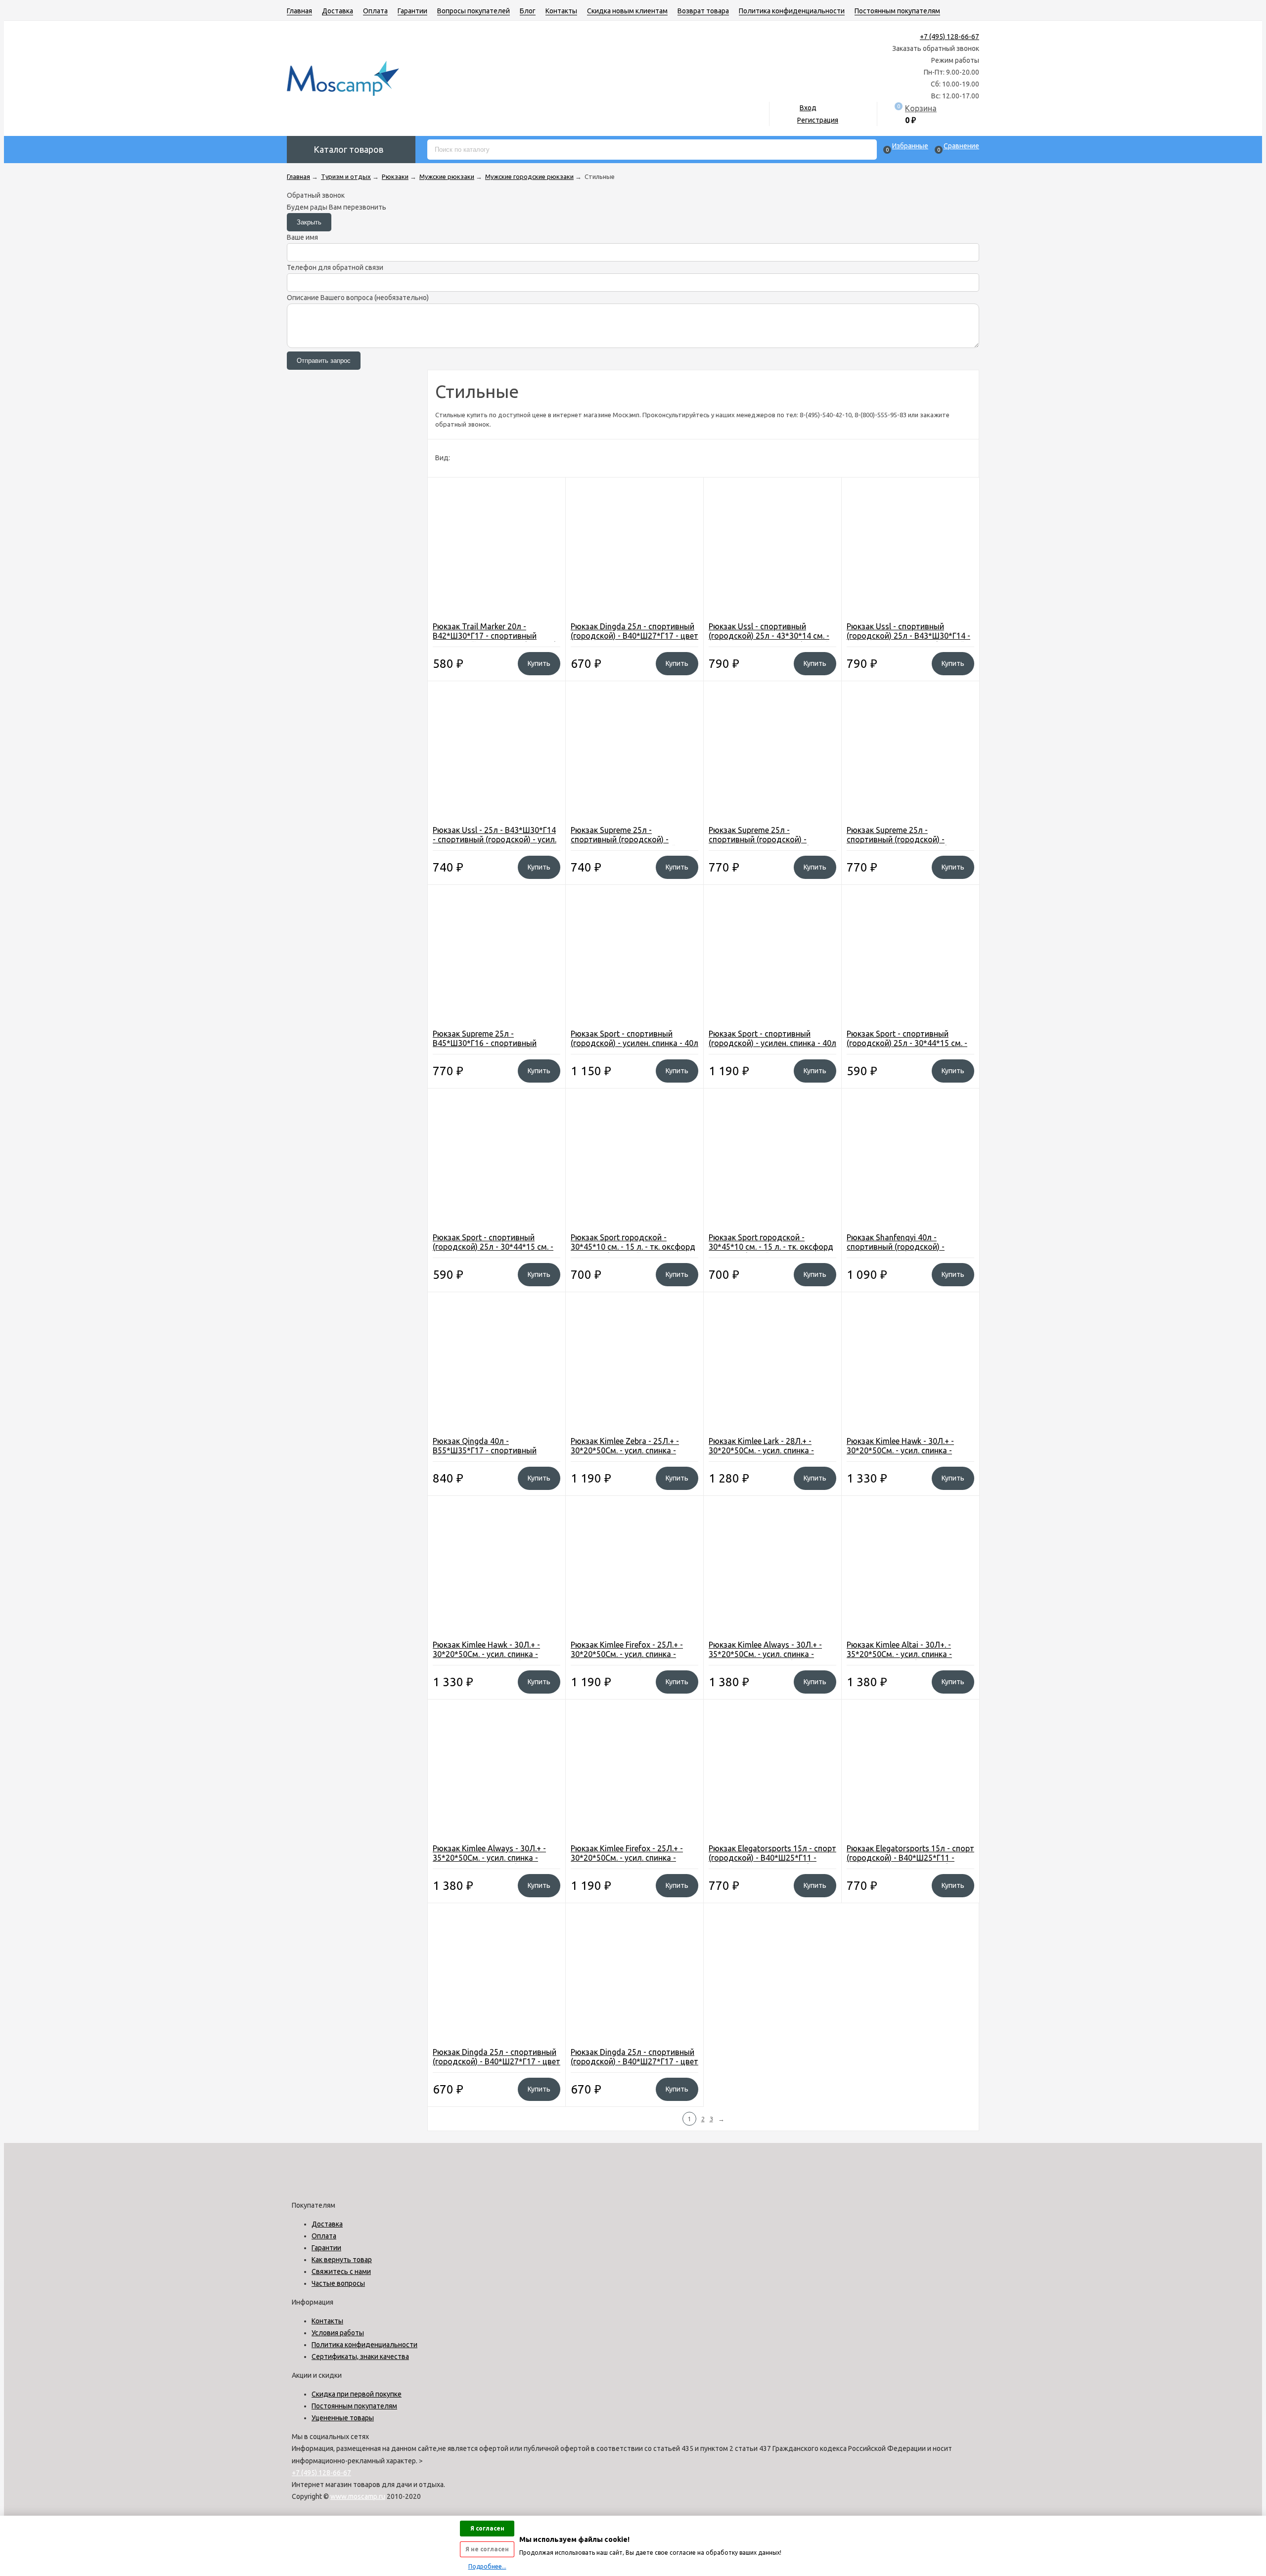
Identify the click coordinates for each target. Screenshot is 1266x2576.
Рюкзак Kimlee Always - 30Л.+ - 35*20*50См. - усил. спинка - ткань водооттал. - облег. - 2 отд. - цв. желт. (496, 1862)
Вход (808, 108)
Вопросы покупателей (474, 11)
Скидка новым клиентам (627, 11)
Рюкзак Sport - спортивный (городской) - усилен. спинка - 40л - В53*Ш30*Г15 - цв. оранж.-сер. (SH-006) (634, 1048)
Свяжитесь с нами (341, 2271)
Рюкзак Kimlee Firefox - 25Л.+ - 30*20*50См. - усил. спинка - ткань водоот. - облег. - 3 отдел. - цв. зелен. (634, 1862)
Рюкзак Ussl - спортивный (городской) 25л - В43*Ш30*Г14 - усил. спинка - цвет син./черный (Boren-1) (908, 640)
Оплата (375, 11)
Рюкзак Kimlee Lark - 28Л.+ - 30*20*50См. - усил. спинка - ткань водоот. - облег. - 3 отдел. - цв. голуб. (772, 1455)
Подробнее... (487, 2566)
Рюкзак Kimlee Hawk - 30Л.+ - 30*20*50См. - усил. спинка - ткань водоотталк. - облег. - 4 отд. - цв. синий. (489, 1659)
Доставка (338, 11)
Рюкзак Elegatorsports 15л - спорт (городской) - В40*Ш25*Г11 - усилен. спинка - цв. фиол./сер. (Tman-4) (772, 1862)
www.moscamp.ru (358, 2496)
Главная (299, 11)
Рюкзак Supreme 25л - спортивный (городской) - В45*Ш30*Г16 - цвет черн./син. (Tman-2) (766, 844)
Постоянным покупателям (897, 11)
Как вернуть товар (342, 2260)
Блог (528, 11)
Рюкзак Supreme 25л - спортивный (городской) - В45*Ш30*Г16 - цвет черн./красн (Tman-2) (907, 844)
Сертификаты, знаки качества (360, 2357)
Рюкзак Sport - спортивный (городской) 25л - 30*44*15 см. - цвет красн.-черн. (493, 1247)
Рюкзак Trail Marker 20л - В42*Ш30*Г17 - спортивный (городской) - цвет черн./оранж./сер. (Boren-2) (494, 640)
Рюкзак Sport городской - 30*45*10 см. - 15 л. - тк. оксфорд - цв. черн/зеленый (633, 1247)
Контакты (561, 11)
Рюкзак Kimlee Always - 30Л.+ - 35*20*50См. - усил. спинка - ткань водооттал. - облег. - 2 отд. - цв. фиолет (772, 1659)
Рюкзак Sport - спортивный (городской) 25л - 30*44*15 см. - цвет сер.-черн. (907, 1043)
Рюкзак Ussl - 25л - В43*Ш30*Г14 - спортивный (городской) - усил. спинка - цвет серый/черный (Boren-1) (495, 844)
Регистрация (818, 120)
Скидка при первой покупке (357, 2394)
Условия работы (338, 2333)
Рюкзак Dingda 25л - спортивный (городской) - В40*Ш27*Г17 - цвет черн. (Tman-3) (634, 636)
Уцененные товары (343, 2418)
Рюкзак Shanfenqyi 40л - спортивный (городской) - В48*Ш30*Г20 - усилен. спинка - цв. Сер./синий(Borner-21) (905, 1251)
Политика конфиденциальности (792, 11)
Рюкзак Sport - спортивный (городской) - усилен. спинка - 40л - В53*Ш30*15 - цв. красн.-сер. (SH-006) (772, 1048)
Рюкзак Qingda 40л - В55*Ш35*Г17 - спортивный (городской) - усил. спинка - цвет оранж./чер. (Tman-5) (494, 1455)
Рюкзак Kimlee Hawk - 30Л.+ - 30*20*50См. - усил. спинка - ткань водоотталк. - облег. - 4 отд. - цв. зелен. (903, 1455)
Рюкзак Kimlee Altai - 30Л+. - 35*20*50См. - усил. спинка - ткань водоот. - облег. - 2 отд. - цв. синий (905, 1659)
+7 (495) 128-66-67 (949, 37)
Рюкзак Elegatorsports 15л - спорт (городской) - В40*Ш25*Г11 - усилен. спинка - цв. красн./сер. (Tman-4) (910, 1862)
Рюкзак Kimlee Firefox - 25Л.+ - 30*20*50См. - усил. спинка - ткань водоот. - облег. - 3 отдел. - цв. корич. (634, 1659)
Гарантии (412, 11)
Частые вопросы (338, 2283)
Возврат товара (703, 11)
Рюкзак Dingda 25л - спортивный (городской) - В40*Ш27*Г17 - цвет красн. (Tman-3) (634, 2061)
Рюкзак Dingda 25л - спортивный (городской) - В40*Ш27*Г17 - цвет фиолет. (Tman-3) (497, 2061)
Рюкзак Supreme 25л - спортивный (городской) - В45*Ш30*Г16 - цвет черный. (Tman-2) (624, 844)
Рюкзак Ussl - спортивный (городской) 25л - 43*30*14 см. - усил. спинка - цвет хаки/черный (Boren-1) (769, 640)
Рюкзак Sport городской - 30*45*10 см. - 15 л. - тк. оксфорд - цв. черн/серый (771, 1247)
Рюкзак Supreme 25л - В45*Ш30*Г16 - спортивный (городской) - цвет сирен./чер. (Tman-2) (489, 1048)
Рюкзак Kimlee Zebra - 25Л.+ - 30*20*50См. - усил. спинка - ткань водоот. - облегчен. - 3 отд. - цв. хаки (633, 1455)
